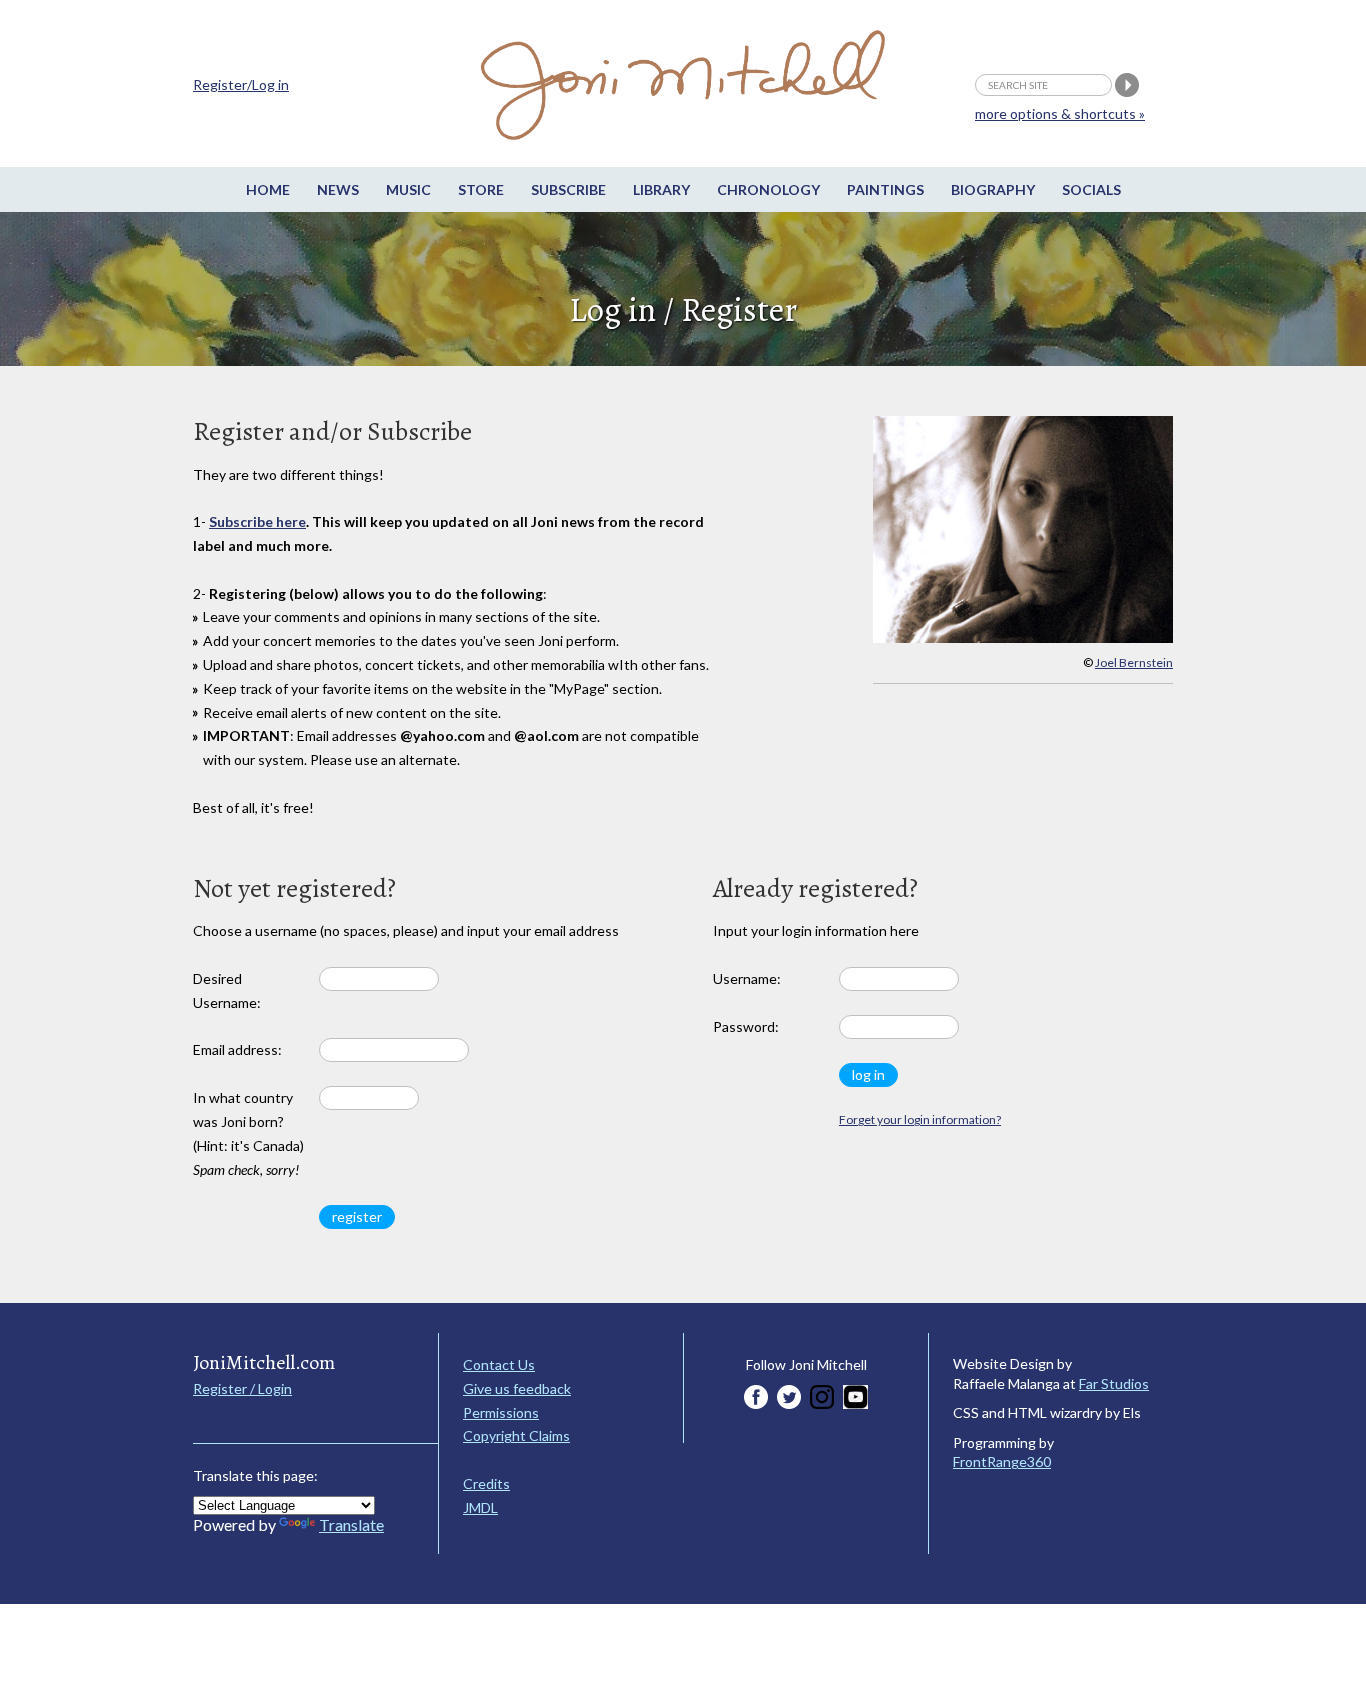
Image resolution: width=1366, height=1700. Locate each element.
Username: (747, 978)
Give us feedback (517, 1388)
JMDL (480, 1507)
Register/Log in (241, 84)
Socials (1091, 189)
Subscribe (568, 189)
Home (268, 189)
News (338, 189)
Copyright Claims (516, 1435)
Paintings (885, 189)
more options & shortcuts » (1060, 113)
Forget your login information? (920, 1119)
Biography (993, 189)
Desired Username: (227, 990)
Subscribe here (257, 521)
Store (481, 189)
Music (408, 189)
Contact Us (499, 1364)
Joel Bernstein (1134, 662)
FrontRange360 (1002, 1461)
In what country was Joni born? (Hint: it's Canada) (248, 1133)
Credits (486, 1483)
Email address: (237, 1049)
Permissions (501, 1412)
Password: (746, 1026)
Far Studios (1114, 1383)
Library (661, 189)
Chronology (768, 189)
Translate (351, 1524)
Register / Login (242, 1388)
